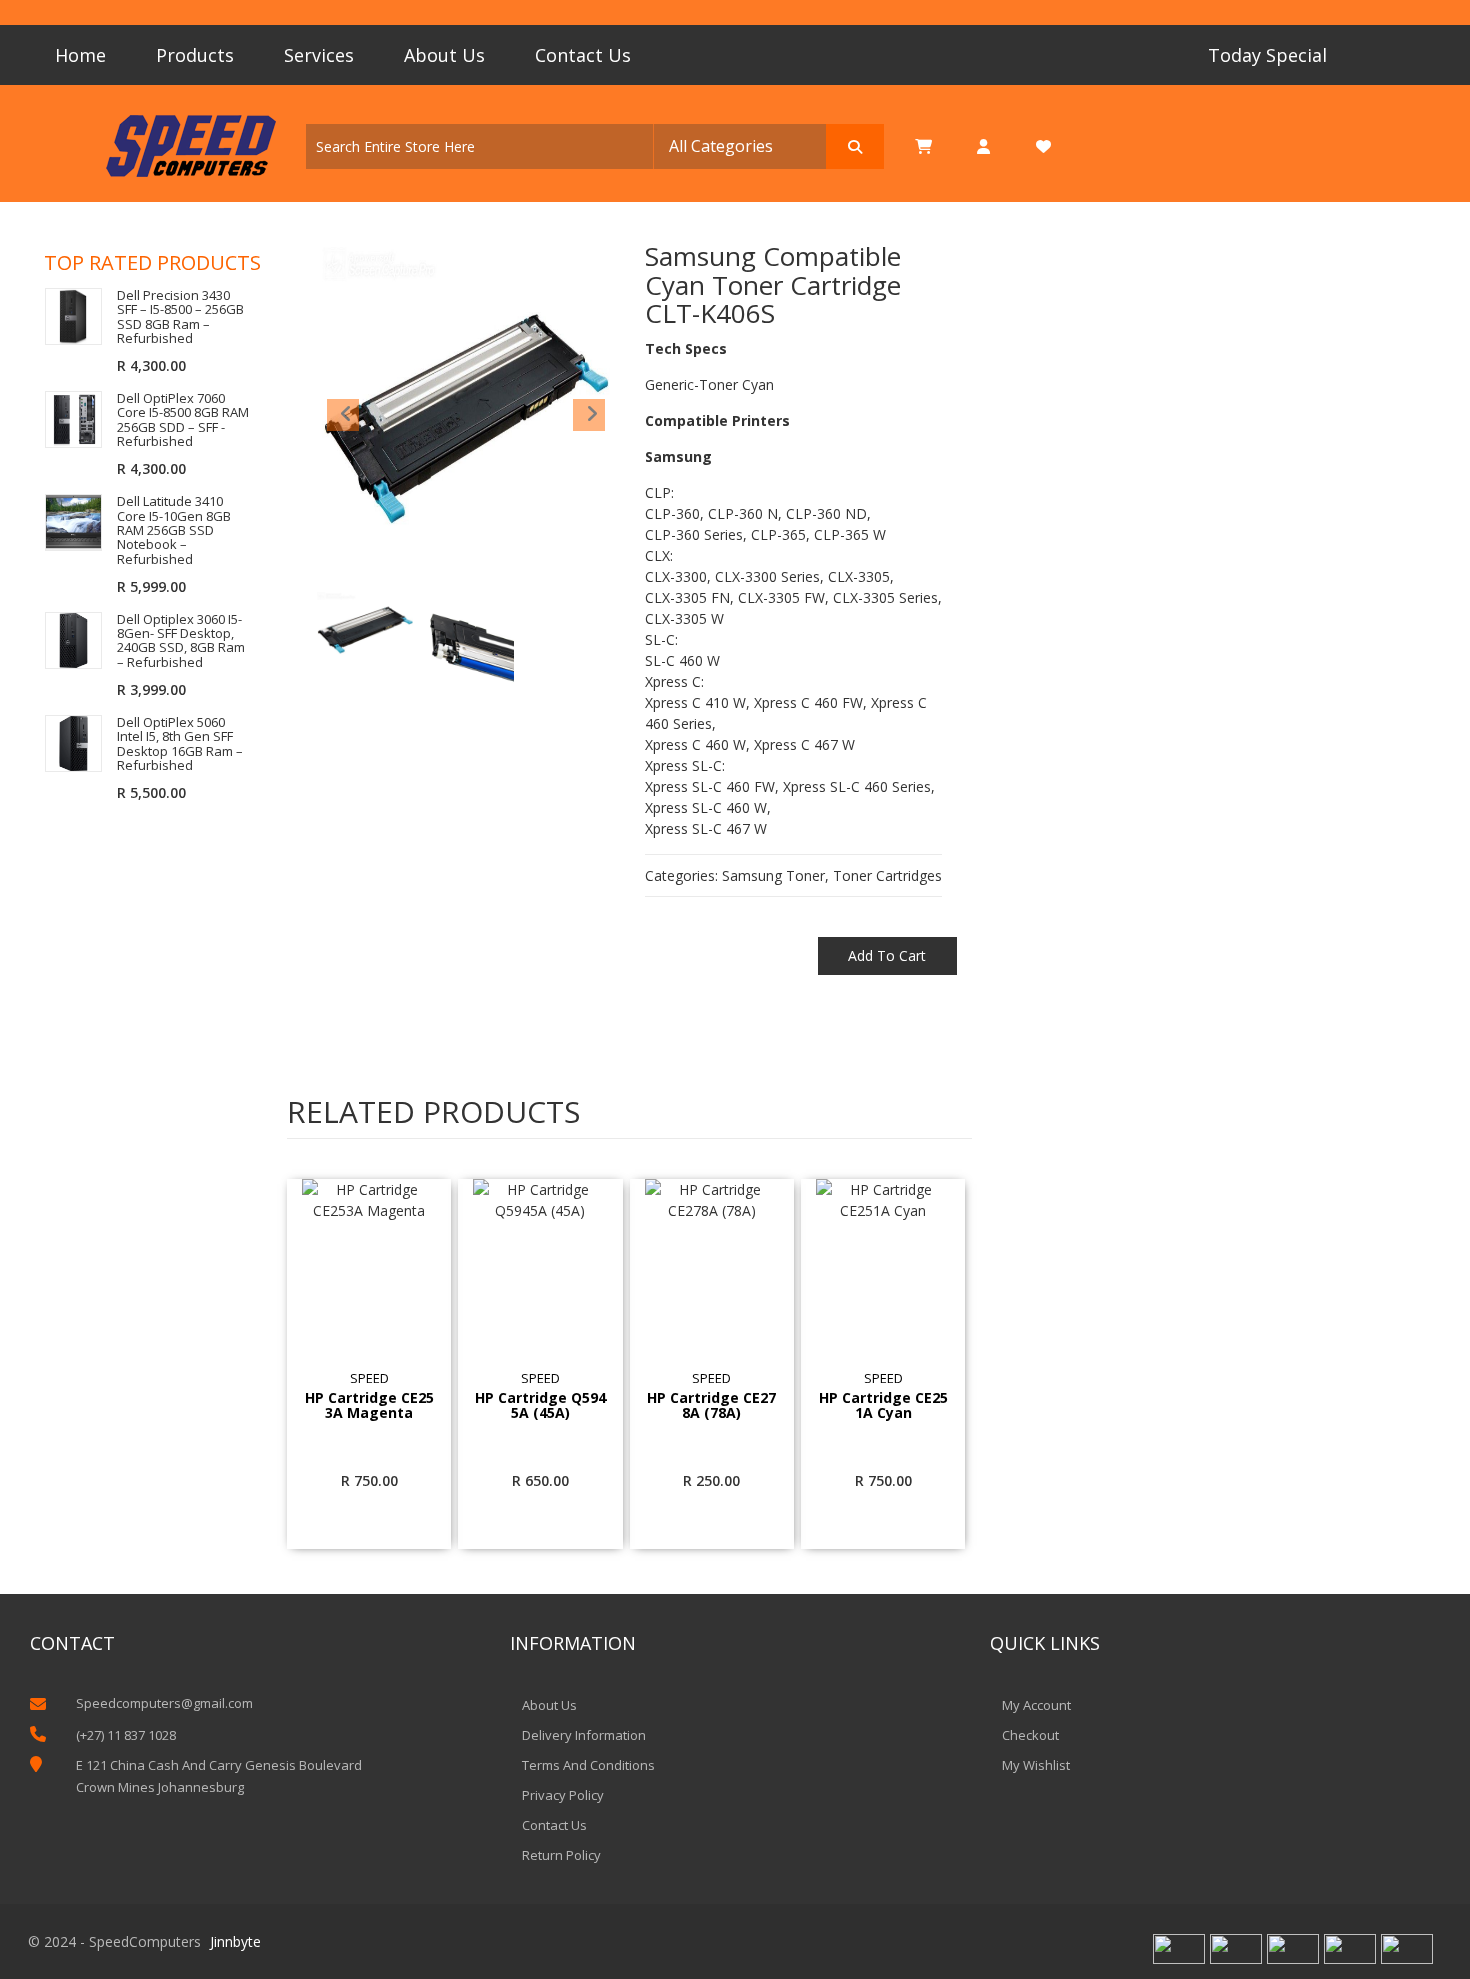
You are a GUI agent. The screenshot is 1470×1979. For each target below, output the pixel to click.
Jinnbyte (235, 1941)
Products (195, 55)
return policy (561, 1855)
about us (549, 1705)
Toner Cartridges (887, 875)
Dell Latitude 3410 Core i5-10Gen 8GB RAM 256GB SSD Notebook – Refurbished (174, 529)
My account (1036, 1705)
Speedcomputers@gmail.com (164, 1703)
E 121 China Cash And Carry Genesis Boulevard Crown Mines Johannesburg (219, 1776)
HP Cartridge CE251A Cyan (883, 1406)
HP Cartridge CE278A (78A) (711, 1406)
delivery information (584, 1735)
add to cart (887, 955)
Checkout (1030, 1735)
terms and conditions (588, 1765)
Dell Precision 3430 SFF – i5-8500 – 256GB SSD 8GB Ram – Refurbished (180, 316)
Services (319, 55)
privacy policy (563, 1795)
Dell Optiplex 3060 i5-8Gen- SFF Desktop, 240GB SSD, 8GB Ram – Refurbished (181, 640)
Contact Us (583, 55)
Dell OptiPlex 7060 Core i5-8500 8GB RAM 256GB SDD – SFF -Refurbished (183, 419)
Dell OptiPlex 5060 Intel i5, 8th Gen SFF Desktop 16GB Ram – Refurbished (180, 743)
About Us (444, 55)
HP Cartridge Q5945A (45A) (540, 1406)
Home (80, 55)
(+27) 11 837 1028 (126, 1735)
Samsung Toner (773, 875)
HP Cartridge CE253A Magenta (369, 1406)
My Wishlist (1036, 1765)
